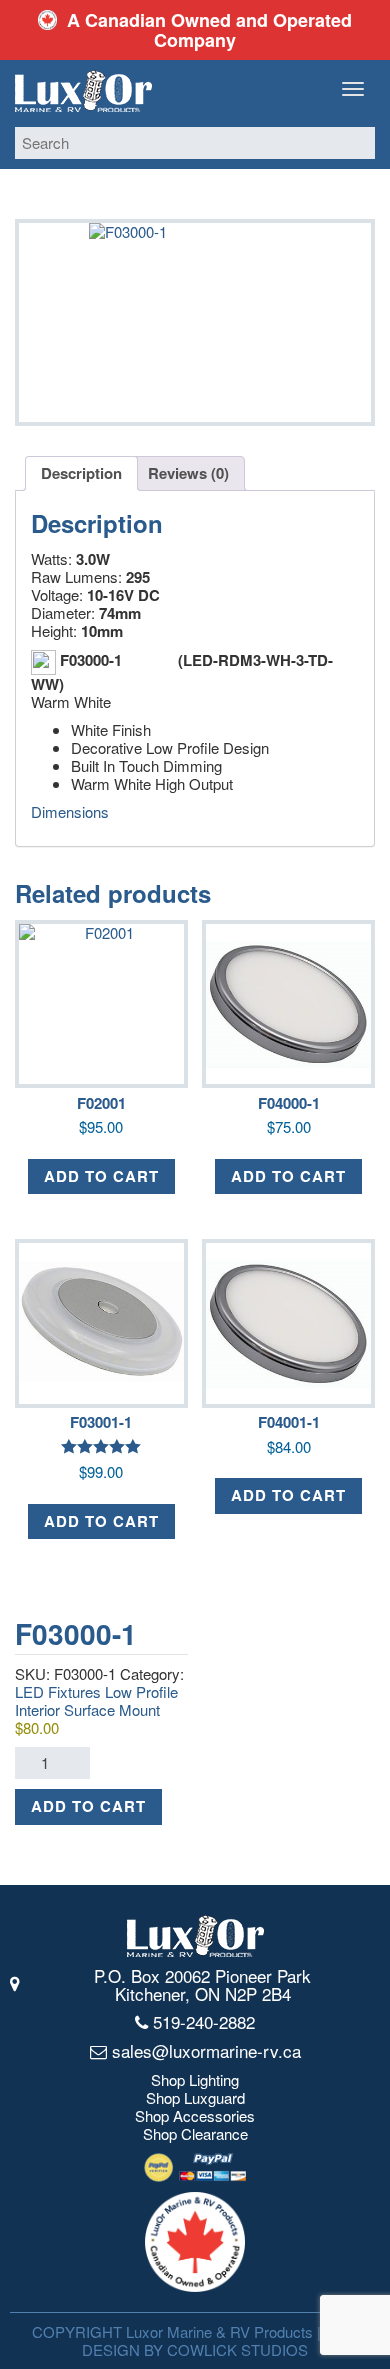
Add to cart (88, 1806)
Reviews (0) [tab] (188, 473)
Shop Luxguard (195, 2098)
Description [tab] (81, 473)
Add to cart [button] (101, 1176)
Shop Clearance (195, 2134)
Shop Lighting (195, 2080)
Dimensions (70, 811)
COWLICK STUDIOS (237, 2349)
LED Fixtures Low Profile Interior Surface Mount (96, 1700)
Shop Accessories (195, 2116)
